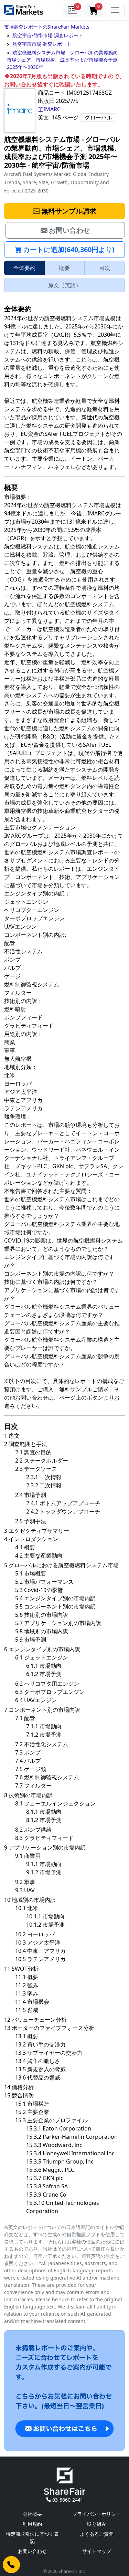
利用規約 (32, 2524)
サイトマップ (97, 2551)
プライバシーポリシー (97, 2514)
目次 (105, 268)
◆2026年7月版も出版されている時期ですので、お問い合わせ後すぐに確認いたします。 (64, 80)
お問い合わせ (32, 2551)
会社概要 (32, 2514)
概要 (64, 268)
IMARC (52, 109)
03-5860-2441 (68, 2500)
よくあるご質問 (97, 2534)
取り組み (97, 2524)
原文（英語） (65, 285)
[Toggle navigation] (115, 10)
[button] (73, 10)
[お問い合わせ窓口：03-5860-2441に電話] (11, 2565)
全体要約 (24, 268)
